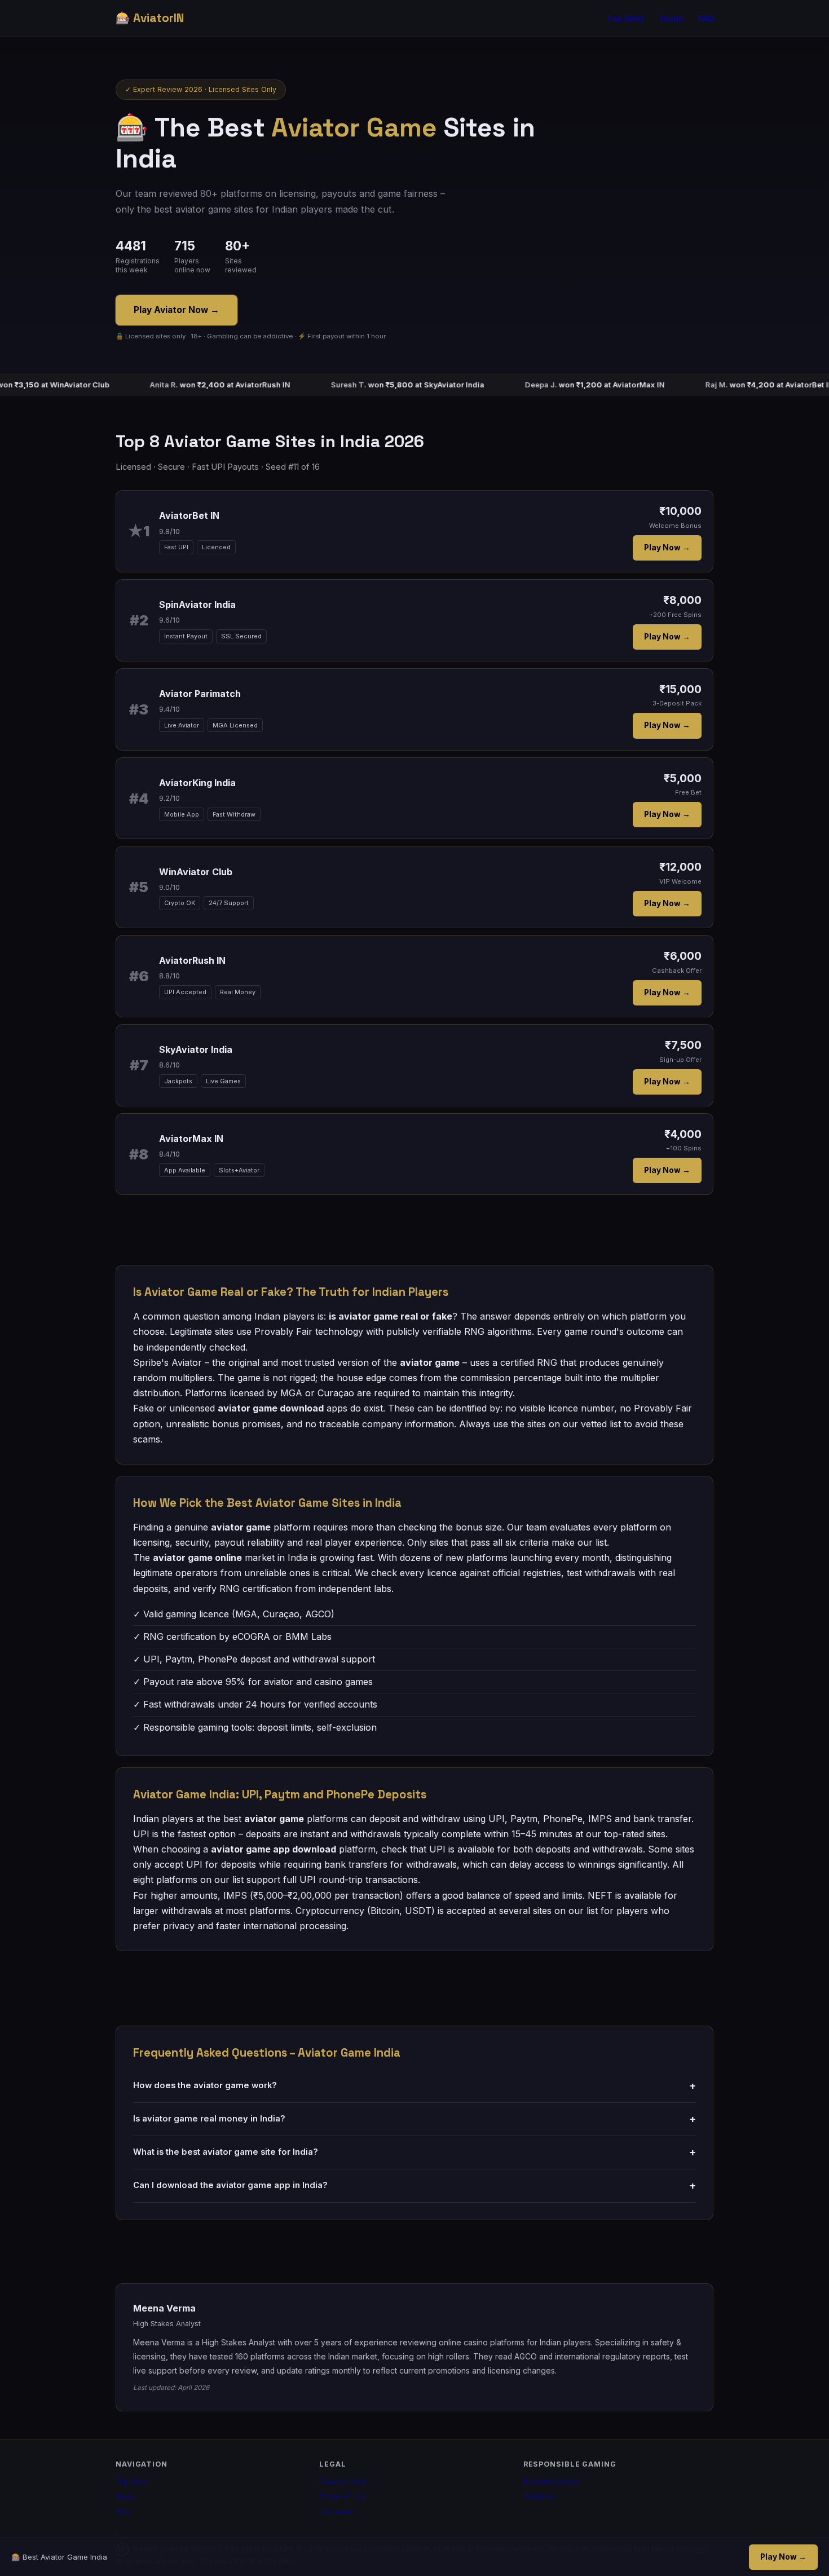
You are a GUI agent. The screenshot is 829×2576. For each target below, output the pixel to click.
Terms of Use (343, 2496)
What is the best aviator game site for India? (414, 2152)
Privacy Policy (343, 2482)
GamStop (539, 2496)
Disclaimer (337, 2511)
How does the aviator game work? (414, 2086)
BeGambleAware (552, 2482)
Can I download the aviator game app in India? (414, 2185)
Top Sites (626, 19)
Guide (672, 19)
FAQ (706, 19)
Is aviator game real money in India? (414, 2119)
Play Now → (667, 548)
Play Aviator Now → (177, 310)
